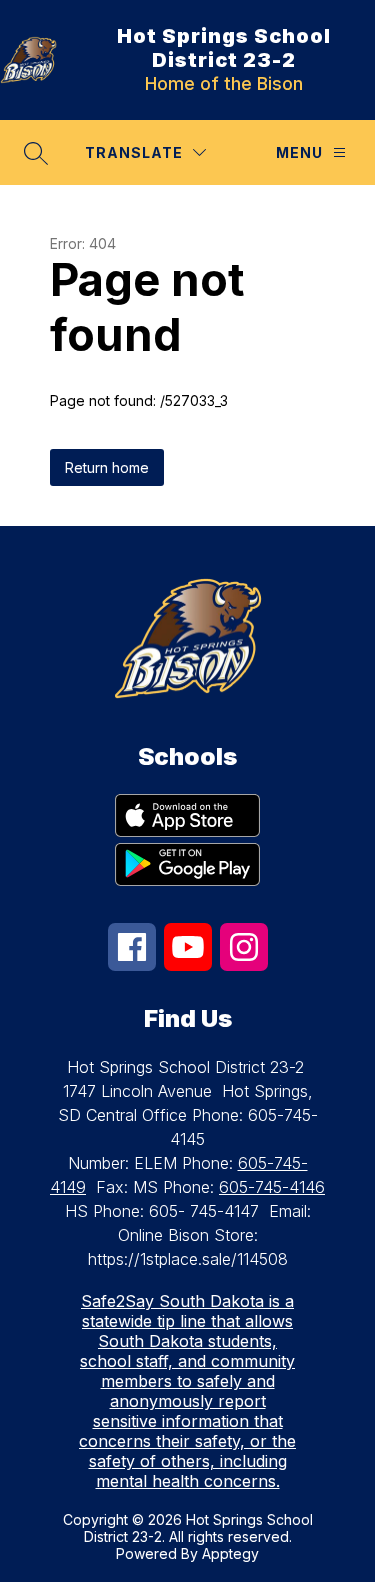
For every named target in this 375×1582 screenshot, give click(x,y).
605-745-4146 (272, 1187)
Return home (107, 467)
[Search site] (36, 153)
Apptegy (230, 1553)
